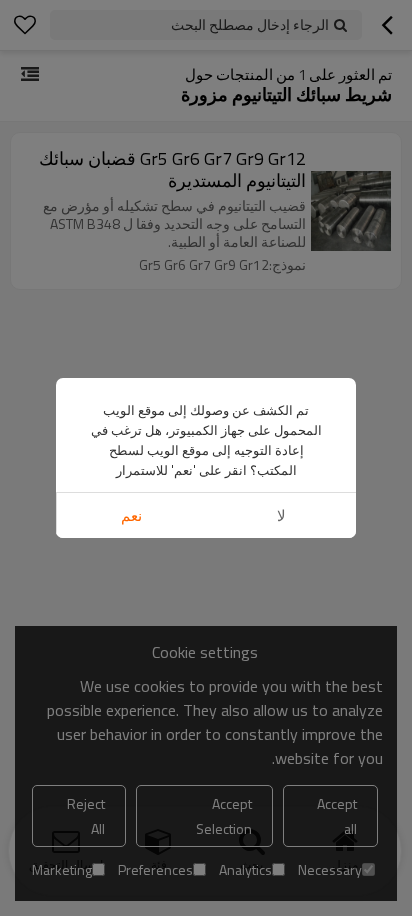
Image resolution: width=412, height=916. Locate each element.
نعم (131, 515)
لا (281, 515)
